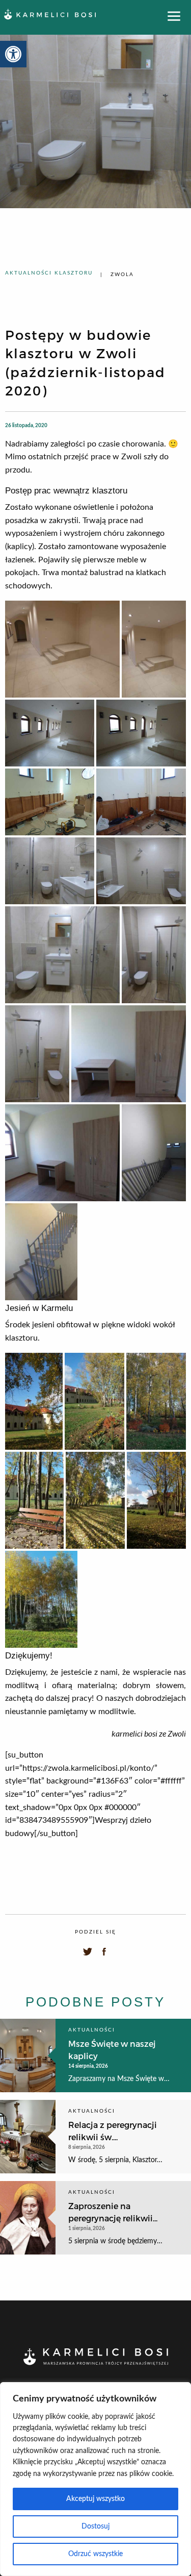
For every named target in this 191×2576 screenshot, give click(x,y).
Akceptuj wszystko (95, 2499)
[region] (95, 2479)
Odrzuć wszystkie (95, 2554)
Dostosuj (95, 2527)
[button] (13, 54)
